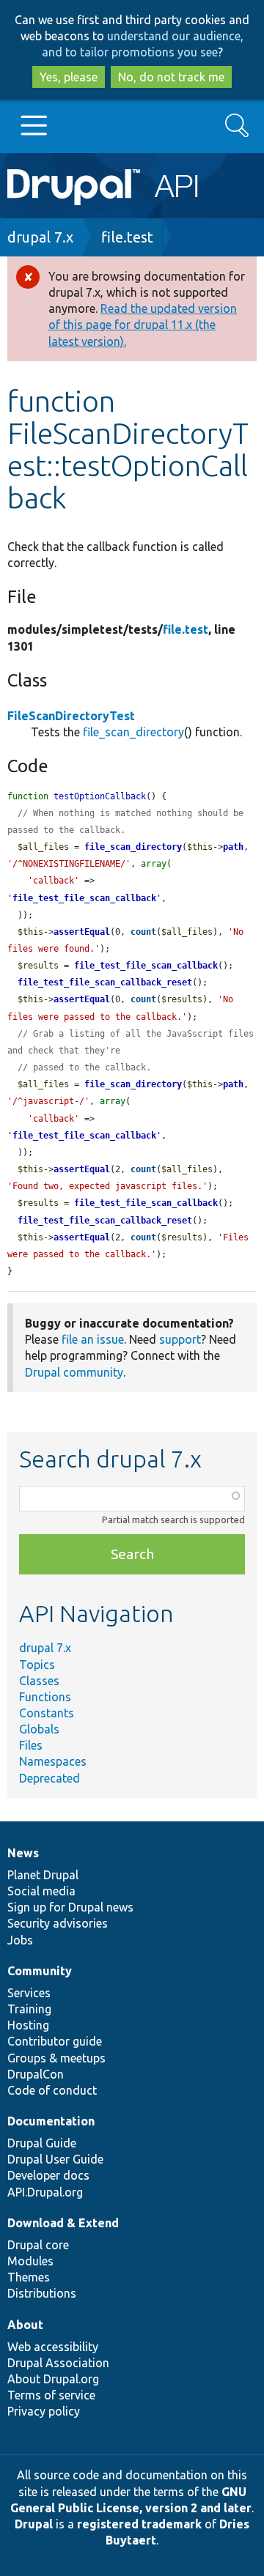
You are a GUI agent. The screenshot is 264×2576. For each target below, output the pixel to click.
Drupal (34, 2524)
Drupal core (38, 2245)
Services (29, 1993)
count (143, 932)
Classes (39, 1681)
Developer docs (48, 2175)
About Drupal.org (53, 2379)
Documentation (51, 2121)
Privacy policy (44, 2411)
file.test (127, 237)
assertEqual (82, 932)
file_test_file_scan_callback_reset (105, 982)
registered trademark (139, 2524)
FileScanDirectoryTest (71, 716)
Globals (39, 1729)
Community (40, 1971)
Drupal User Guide (55, 2159)
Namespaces (53, 1761)
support (180, 1339)
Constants (47, 1713)
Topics (37, 1665)
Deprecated (49, 1778)
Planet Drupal (43, 1875)
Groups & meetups (56, 2058)
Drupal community (74, 1372)
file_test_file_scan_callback (84, 898)
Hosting (28, 2025)
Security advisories (58, 1923)
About (25, 2325)
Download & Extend (63, 2223)
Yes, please (69, 77)
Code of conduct (52, 2090)
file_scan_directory (133, 732)
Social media (41, 1891)
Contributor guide (55, 2041)
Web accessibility (53, 2347)
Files (31, 1745)
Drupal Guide (42, 2143)
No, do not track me (171, 77)
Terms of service (51, 2395)
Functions (45, 1697)
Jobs (20, 1940)
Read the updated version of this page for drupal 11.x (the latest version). (143, 325)
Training (29, 2009)
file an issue (93, 1339)
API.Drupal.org (45, 2192)
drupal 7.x (40, 237)
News (23, 1853)
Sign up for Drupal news (70, 1907)
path (233, 847)
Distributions (42, 2293)
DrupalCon (36, 2074)
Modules (30, 2261)
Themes (29, 2277)
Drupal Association (58, 2363)
